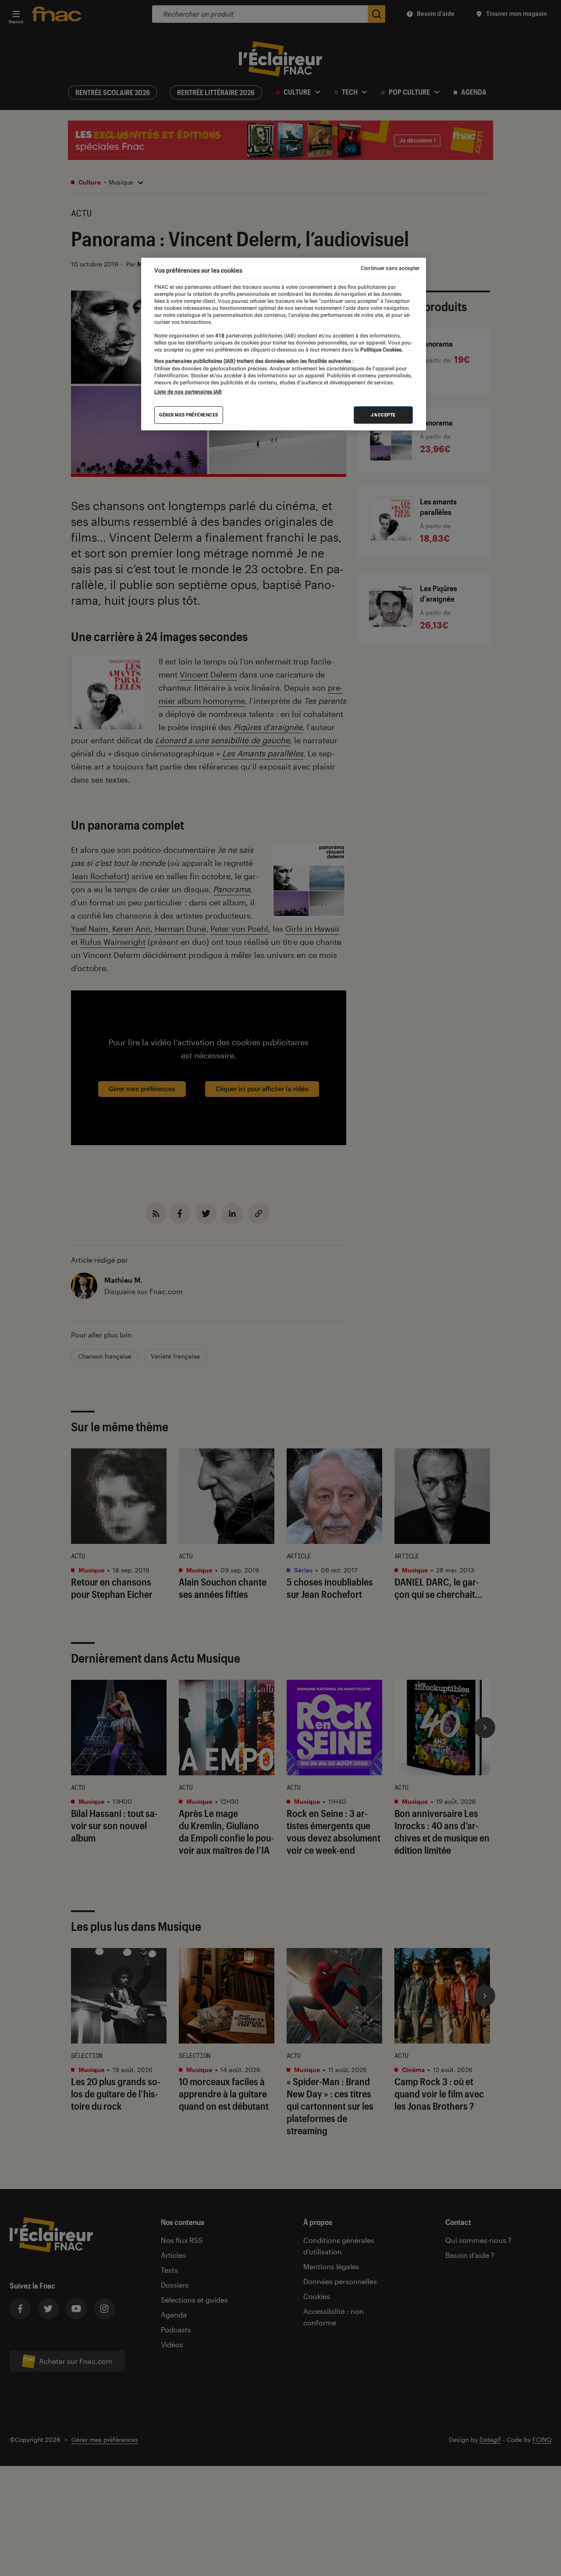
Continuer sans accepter (390, 268)
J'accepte (383, 415)
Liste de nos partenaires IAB (188, 392)
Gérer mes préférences (189, 415)
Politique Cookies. (381, 350)
